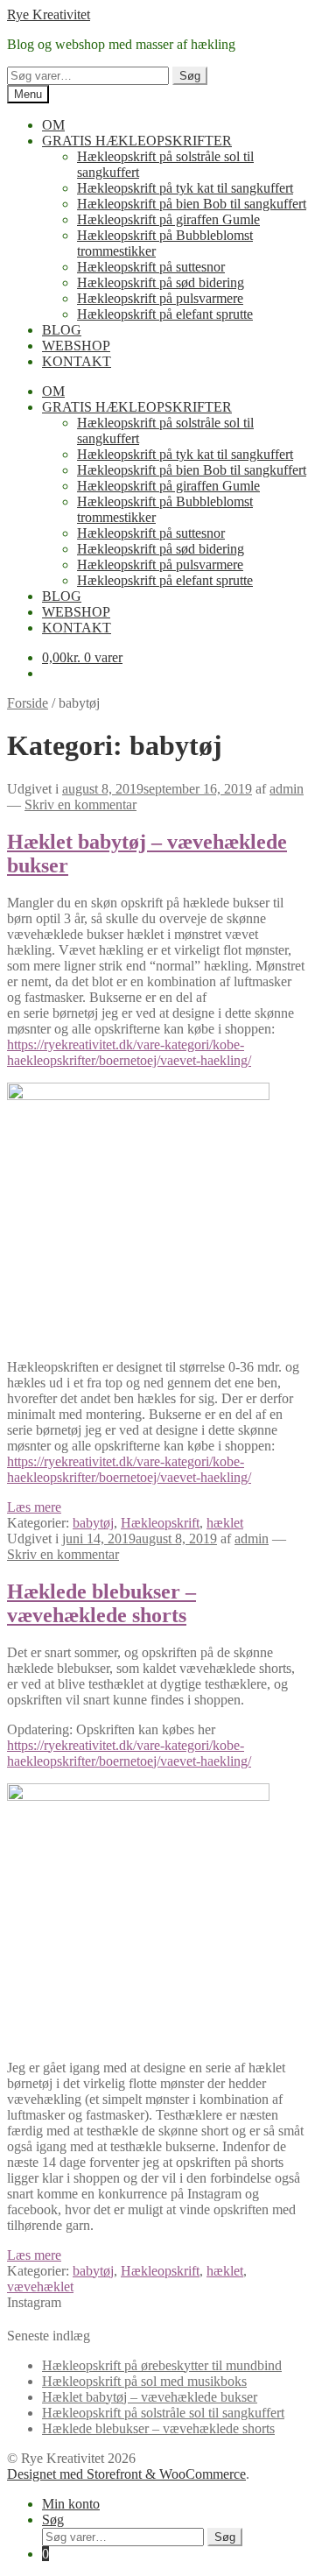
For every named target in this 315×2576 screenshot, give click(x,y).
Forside (28, 703)
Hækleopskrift (160, 1523)
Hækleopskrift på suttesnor (151, 267)
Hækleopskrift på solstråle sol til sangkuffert (163, 2413)
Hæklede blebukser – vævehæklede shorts (101, 1603)
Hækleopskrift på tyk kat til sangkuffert (185, 188)
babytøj (93, 1523)
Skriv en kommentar (80, 805)
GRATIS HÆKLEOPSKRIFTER (137, 141)
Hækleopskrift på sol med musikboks (144, 2381)
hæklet (225, 1523)
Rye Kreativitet (49, 14)
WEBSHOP (76, 346)
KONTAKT (77, 361)
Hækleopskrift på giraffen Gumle (168, 219)
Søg (190, 76)
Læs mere (34, 1507)
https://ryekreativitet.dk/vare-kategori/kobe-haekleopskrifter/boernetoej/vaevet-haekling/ (129, 1052)
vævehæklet (40, 2287)
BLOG (62, 330)
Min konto (71, 2504)
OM (53, 125)
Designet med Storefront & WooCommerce (126, 2474)
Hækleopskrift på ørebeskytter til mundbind (162, 2365)
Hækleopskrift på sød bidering (161, 282)
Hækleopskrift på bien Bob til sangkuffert (192, 204)
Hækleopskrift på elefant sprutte (165, 314)
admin (287, 789)
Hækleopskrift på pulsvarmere (160, 298)
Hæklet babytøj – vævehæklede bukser (150, 2397)
